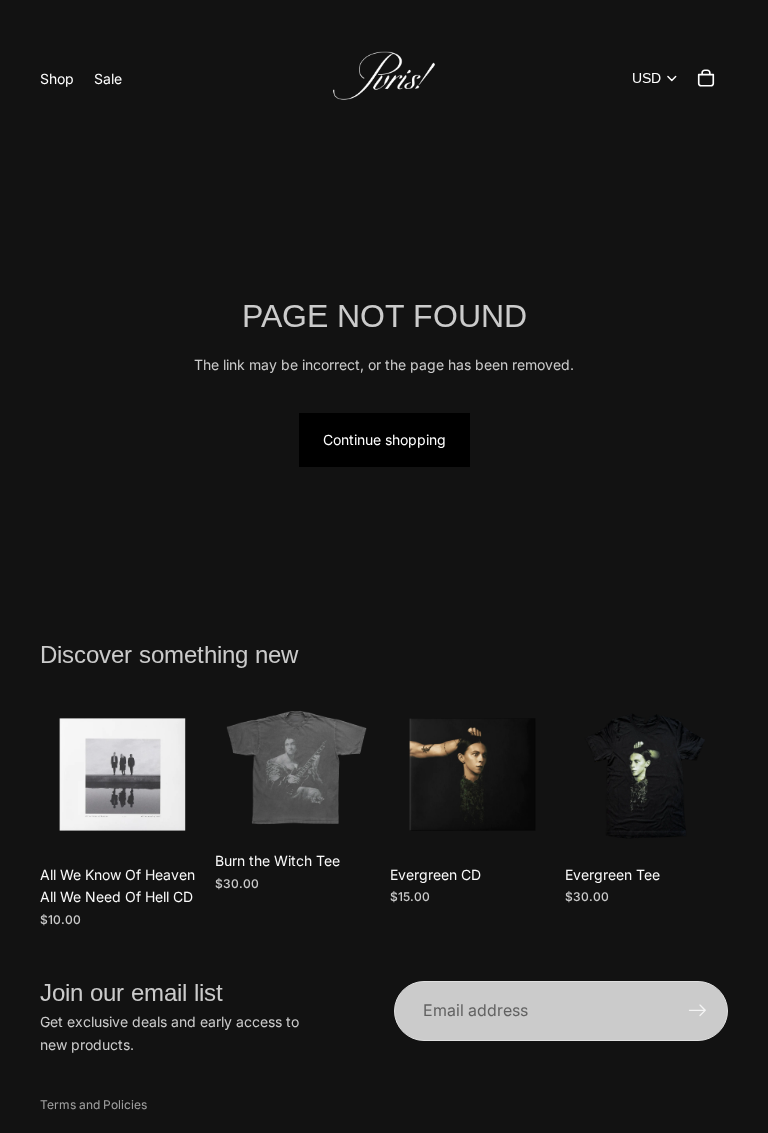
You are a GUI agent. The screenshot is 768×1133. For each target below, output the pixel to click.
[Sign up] (698, 1011)
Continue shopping (384, 439)
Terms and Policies (93, 1104)
